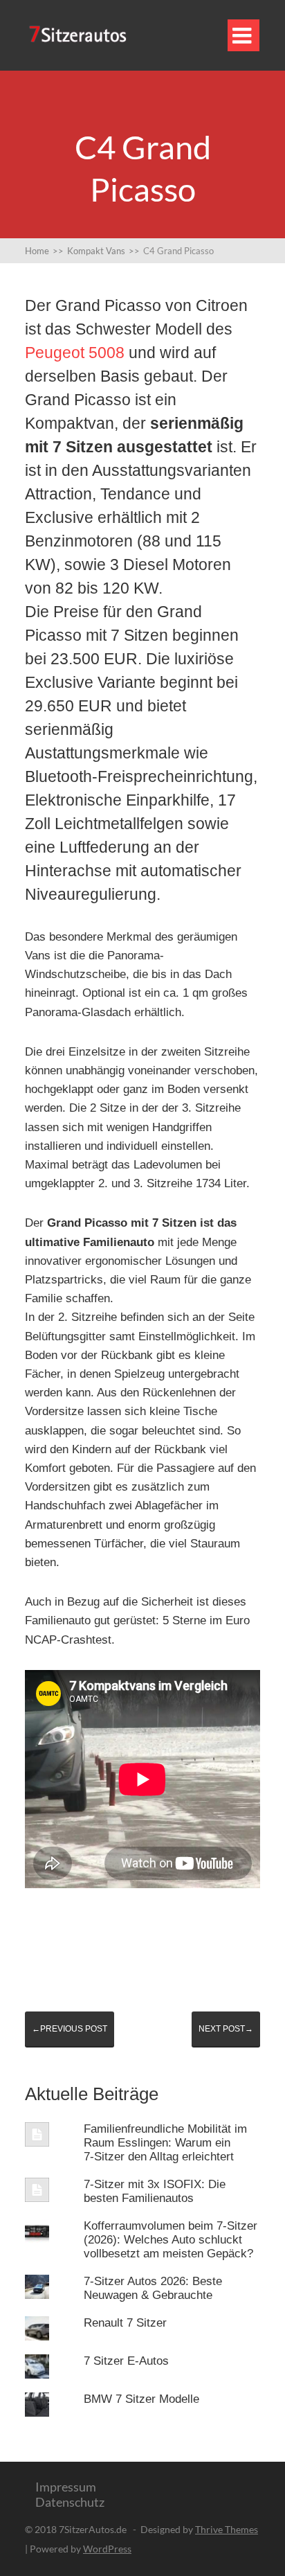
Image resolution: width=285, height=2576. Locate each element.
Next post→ (226, 2029)
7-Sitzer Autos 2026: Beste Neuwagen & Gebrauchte (153, 2288)
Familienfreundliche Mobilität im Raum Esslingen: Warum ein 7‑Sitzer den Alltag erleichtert (165, 2143)
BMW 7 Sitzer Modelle (141, 2399)
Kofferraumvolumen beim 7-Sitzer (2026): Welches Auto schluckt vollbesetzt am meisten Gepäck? (171, 2240)
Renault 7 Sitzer (125, 2323)
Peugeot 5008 (75, 353)
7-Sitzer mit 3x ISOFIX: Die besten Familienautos (155, 2191)
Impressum (66, 2487)
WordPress (107, 2549)
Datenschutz (70, 2502)
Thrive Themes (227, 2529)
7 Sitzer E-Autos (126, 2361)
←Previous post (70, 2029)
